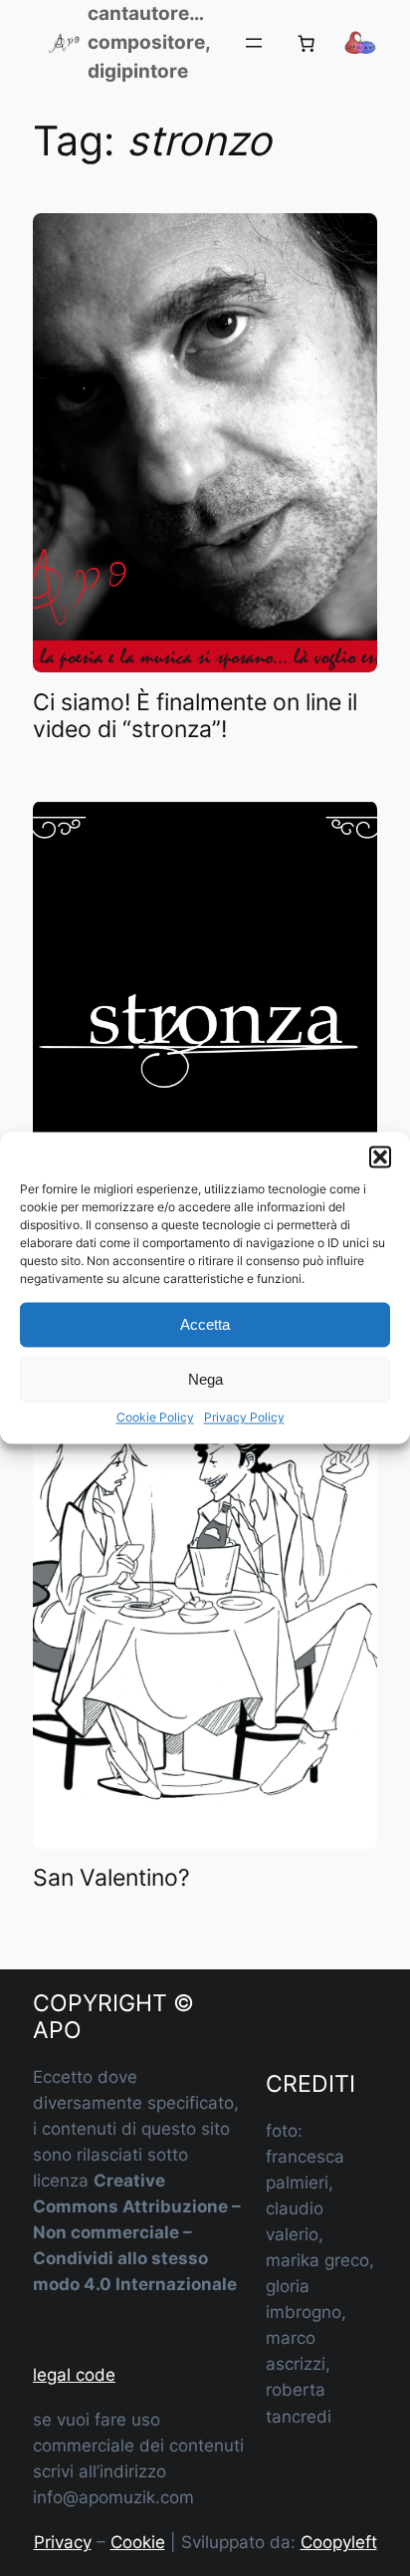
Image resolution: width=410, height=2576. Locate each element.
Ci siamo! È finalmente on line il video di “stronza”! (195, 717)
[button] (380, 1157)
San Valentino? (111, 1878)
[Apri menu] (254, 43)
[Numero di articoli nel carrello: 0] (307, 43)
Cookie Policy (155, 1417)
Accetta (205, 1324)
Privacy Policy (244, 1417)
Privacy (63, 2542)
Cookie (138, 2542)
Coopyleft (339, 2542)
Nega (205, 1379)
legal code (74, 2375)
